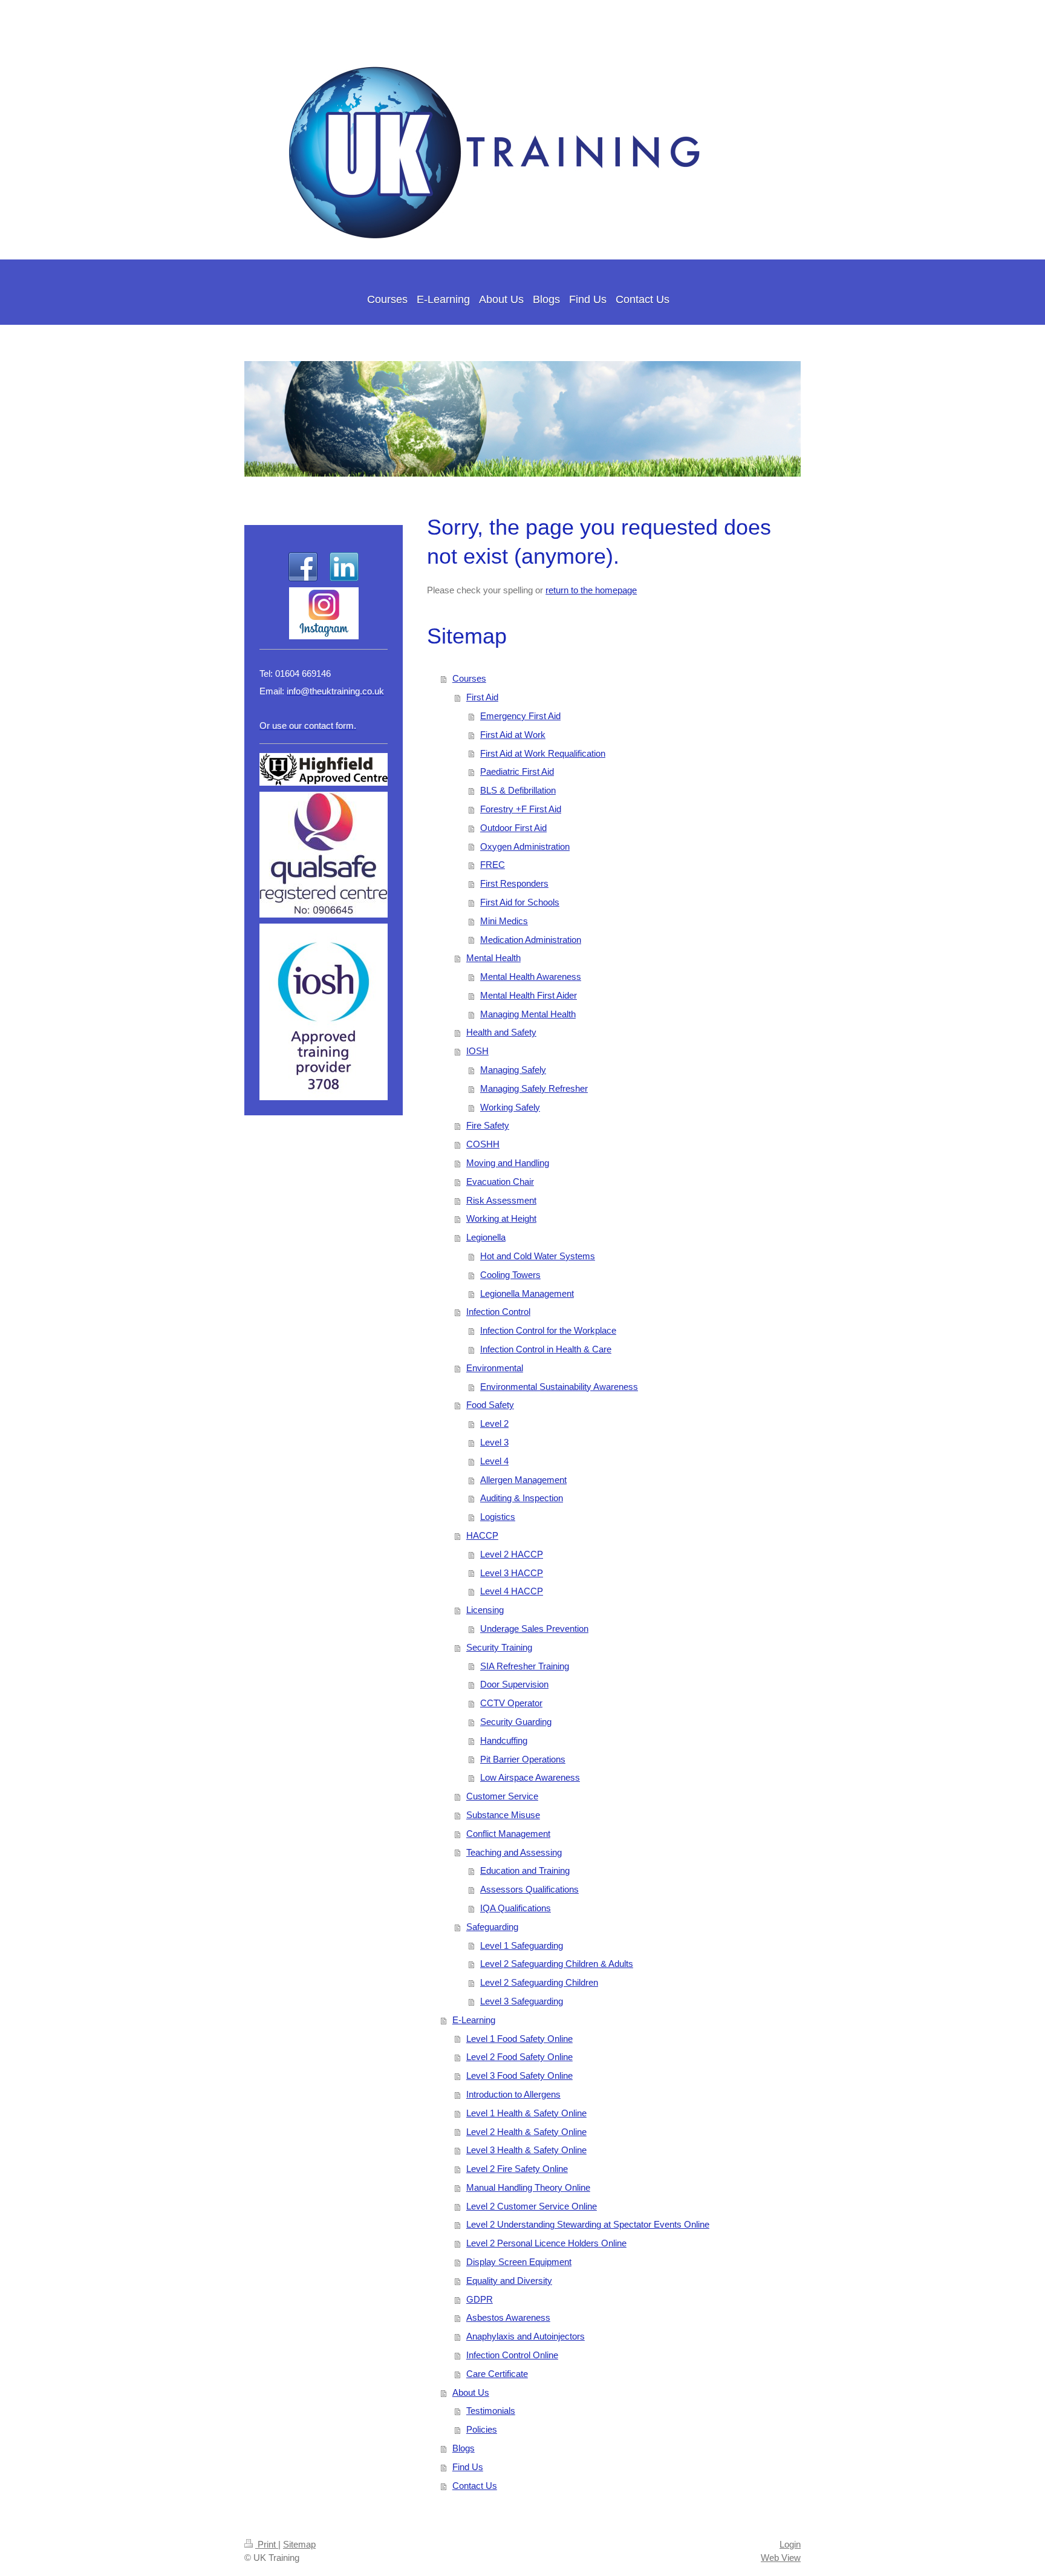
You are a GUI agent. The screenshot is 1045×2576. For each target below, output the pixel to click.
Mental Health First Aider (529, 995)
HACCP (482, 1535)
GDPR (480, 2299)
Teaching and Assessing (514, 1852)
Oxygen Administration (525, 846)
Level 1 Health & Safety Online (526, 2113)
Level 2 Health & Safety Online (526, 2132)
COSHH (483, 1144)
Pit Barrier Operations (523, 1759)
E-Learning (474, 2020)
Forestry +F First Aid (521, 809)
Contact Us (475, 2486)
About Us (471, 2392)
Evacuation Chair (500, 1182)
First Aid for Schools (520, 902)
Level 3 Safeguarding (522, 2001)
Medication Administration (531, 940)
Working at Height (501, 1218)
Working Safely (510, 1107)
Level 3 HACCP (512, 1573)
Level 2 (494, 1423)
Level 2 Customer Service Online (532, 2206)
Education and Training (525, 1870)
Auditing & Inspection (522, 1498)
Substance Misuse (503, 1815)
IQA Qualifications (516, 1908)
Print (267, 2544)
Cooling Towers (510, 1275)
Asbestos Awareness (508, 2317)
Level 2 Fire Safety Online (517, 2169)
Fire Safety (488, 1125)
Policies (482, 2429)
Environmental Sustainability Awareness (559, 1387)
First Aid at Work (513, 735)
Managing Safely (513, 1070)
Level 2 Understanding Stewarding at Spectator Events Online (588, 2224)
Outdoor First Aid (513, 828)
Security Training (499, 1647)
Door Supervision (514, 1684)
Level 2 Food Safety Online (519, 2057)
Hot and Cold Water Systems (538, 1256)
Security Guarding (516, 1722)
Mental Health (493, 958)
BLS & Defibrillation (518, 790)
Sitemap (299, 2544)
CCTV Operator (511, 1703)
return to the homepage (591, 590)
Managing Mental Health (528, 1014)
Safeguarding (492, 1927)
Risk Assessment (501, 1200)
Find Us (468, 2467)
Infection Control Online (512, 2355)
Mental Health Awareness (531, 977)
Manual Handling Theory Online (528, 2187)
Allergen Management (523, 1480)
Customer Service (502, 1796)
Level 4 (494, 1461)
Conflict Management (508, 1834)
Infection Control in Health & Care (546, 1349)
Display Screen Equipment (519, 2262)
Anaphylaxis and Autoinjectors (526, 2336)
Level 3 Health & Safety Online (526, 2150)
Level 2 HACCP (512, 1554)
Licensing (485, 1610)
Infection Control (498, 1312)
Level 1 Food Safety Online (519, 2039)
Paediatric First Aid (517, 771)
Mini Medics (504, 921)
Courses (469, 678)
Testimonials (491, 2411)
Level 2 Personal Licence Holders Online (546, 2243)
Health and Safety (501, 1032)
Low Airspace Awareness (530, 1777)
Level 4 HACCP (512, 1591)
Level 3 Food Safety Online (519, 2075)
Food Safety (490, 1405)
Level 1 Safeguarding (522, 1945)
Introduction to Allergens (513, 2094)
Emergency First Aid (520, 716)
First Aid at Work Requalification (543, 753)
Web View (781, 2558)
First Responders (514, 883)
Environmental (495, 1368)
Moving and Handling (508, 1163)
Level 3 (494, 1442)
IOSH (477, 1051)
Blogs (464, 2448)
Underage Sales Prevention (534, 1629)
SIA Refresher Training (525, 1666)
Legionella (486, 1237)
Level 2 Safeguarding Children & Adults (557, 1964)
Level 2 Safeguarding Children (539, 1982)
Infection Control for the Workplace (548, 1330)
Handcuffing (504, 1740)
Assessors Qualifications (529, 1889)
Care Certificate (497, 2374)
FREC (493, 865)
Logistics (498, 1517)
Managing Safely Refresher (534, 1088)
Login (790, 2544)
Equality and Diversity (509, 2281)
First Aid (482, 697)
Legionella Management (527, 1293)
